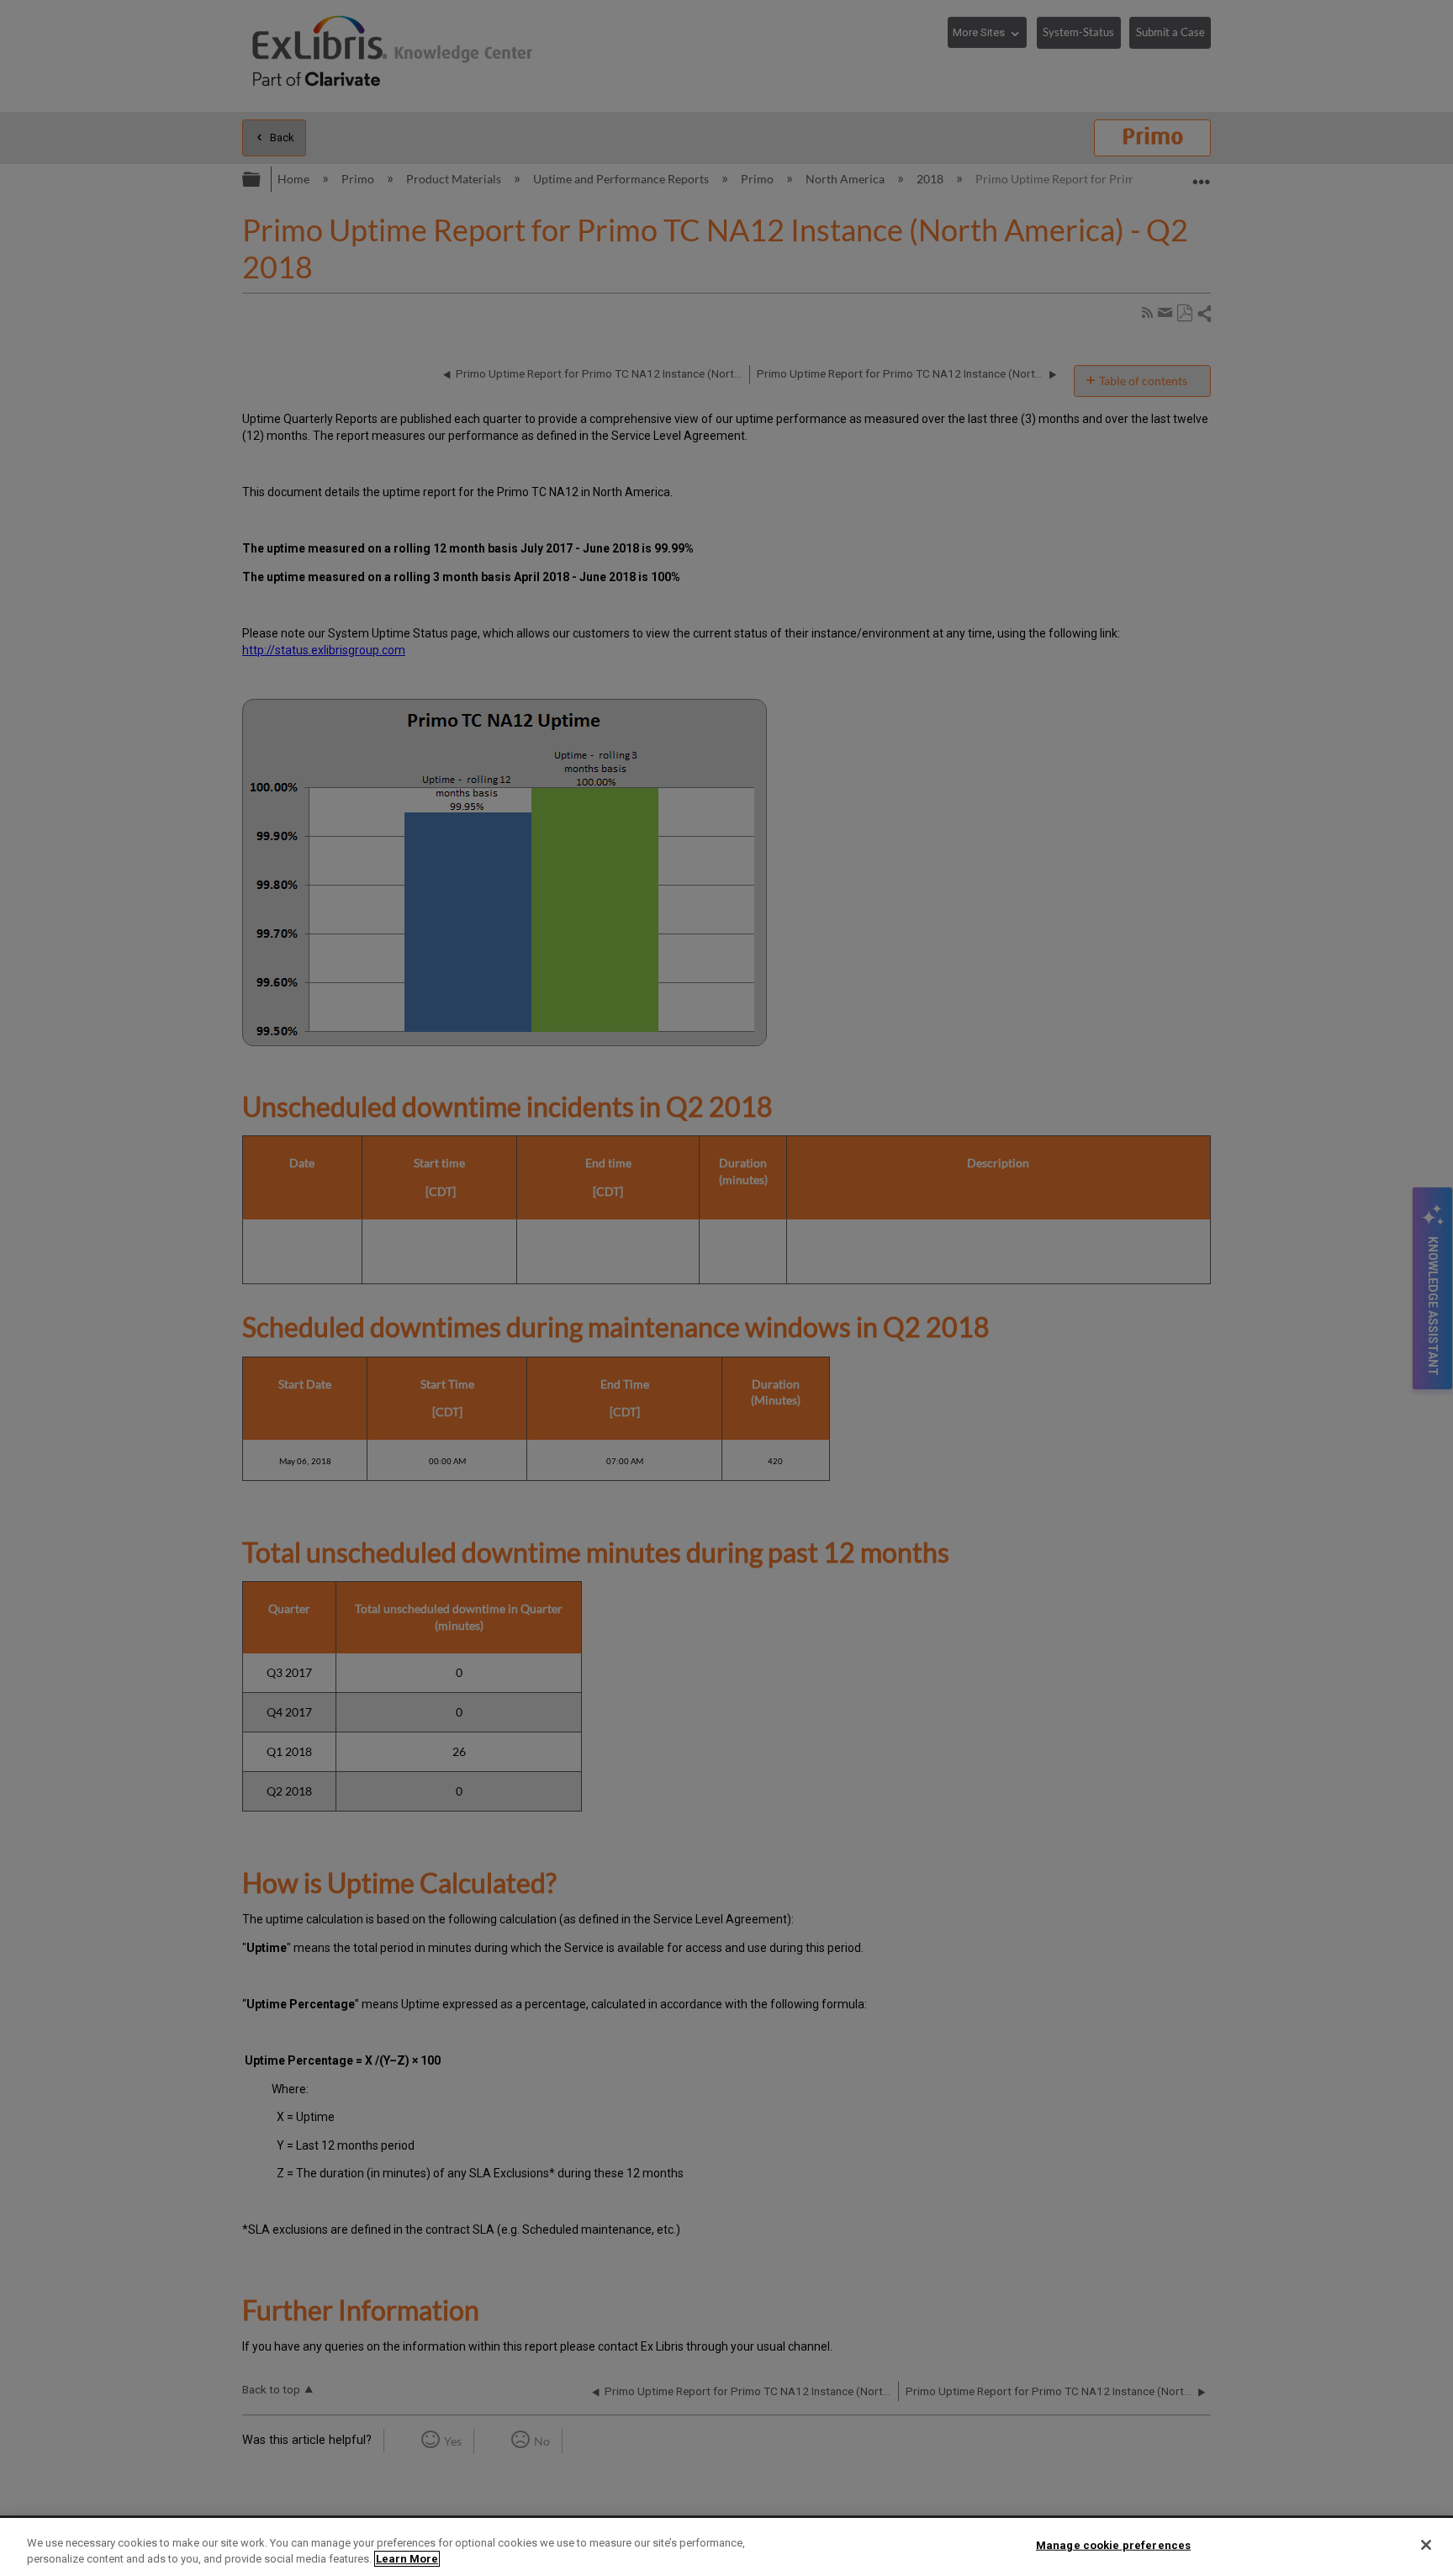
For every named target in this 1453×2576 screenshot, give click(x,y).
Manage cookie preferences (1113, 2545)
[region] (726, 2547)
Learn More (407, 2559)
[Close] (1426, 2545)
